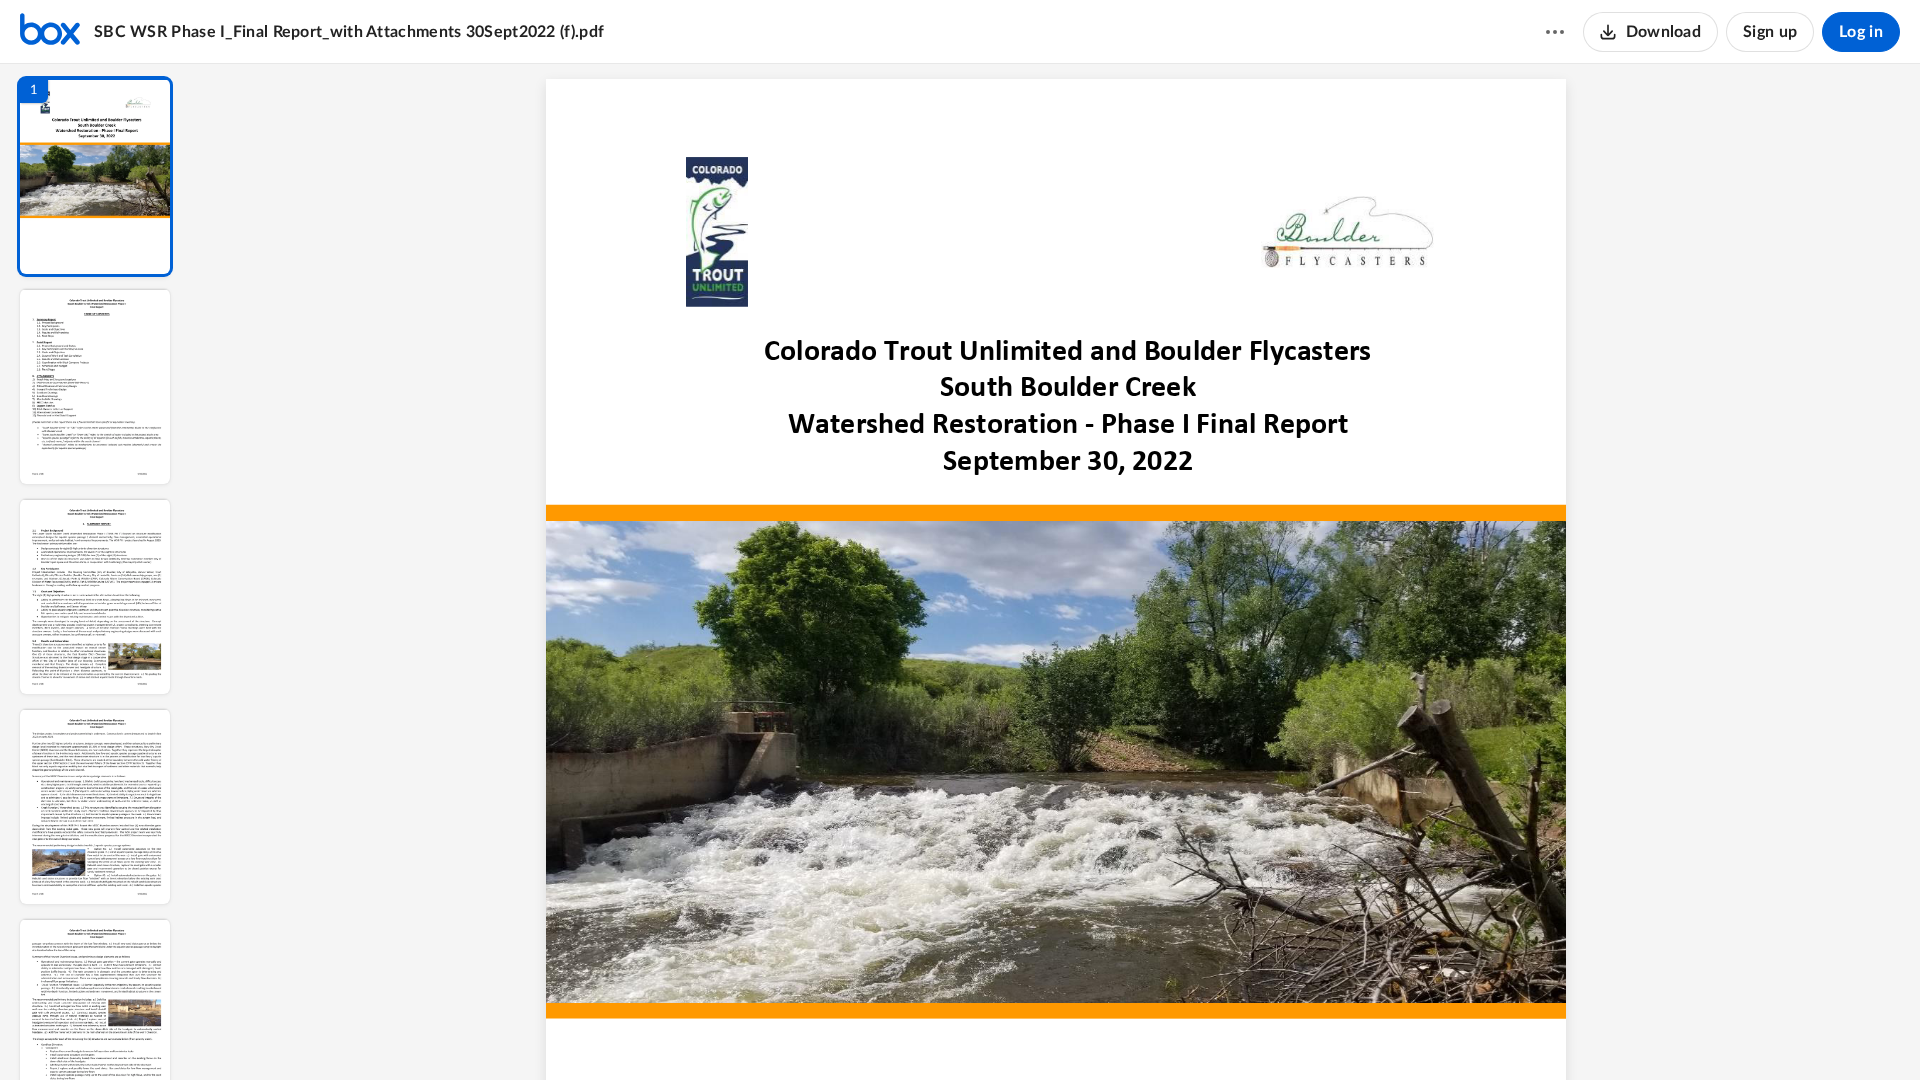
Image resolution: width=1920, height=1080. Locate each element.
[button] (95, 176)
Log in (1861, 32)
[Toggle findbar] (905, 1031)
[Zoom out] (1061, 1031)
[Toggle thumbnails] (869, 1031)
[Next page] (1019, 1031)
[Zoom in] (1129, 1031)
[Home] (50, 32)
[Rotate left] (1169, 1031)
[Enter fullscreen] (1243, 1031)
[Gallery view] (1207, 1031)
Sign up (1770, 32)
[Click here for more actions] (1555, 32)
